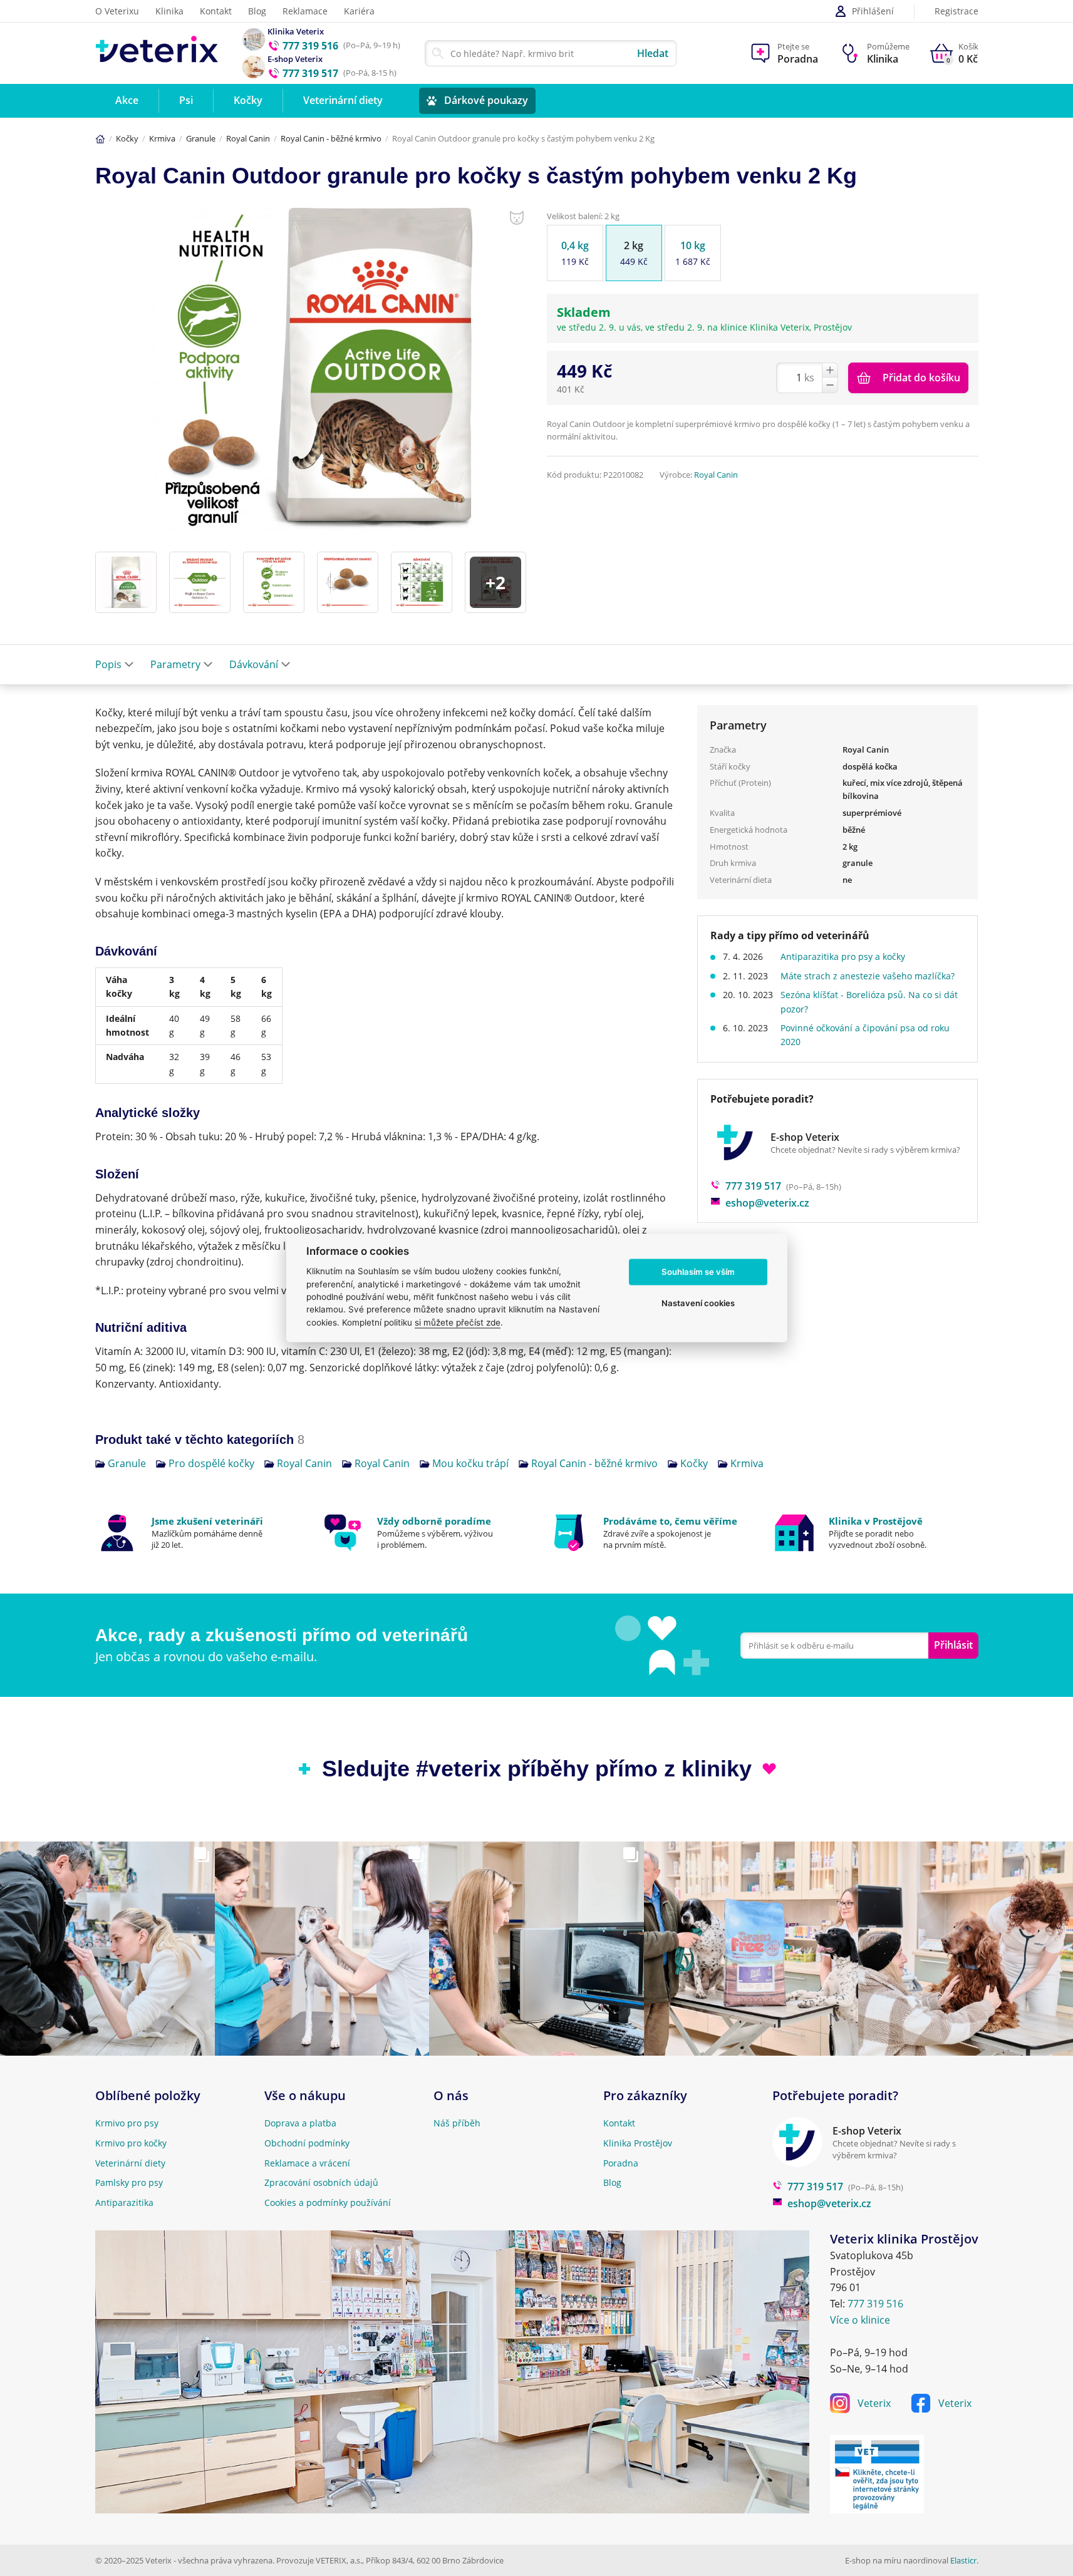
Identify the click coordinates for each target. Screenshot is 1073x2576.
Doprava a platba (300, 2123)
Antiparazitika (124, 2202)
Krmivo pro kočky (131, 2143)
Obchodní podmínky (307, 2143)
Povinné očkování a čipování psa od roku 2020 (865, 1035)
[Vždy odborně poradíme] (424, 1533)
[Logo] (157, 53)
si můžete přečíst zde (458, 1322)
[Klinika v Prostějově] (875, 1533)
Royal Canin (248, 138)
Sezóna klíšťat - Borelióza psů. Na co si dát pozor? (869, 1002)
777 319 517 (753, 1186)
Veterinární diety (130, 2163)
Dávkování (254, 664)
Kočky (127, 138)
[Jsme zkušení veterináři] (198, 1533)
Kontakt (216, 11)
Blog (257, 11)
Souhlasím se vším (698, 1272)
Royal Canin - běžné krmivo (331, 138)
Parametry (175, 664)
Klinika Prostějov (638, 2143)
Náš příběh (457, 2123)
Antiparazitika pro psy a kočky (843, 956)
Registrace (956, 12)
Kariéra (359, 11)
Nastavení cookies (698, 1303)
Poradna (621, 2163)
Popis (108, 664)
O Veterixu (117, 11)
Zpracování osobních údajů (321, 2182)
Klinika (169, 11)
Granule (201, 138)
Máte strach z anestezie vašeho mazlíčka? (868, 976)
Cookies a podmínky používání (328, 2202)
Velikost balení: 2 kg (583, 216)
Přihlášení (873, 11)
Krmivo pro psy (127, 2123)
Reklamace (305, 11)
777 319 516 (875, 2304)
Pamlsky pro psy (129, 2182)
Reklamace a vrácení (307, 2163)
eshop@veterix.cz (767, 1203)
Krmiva (162, 138)
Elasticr (963, 2560)
